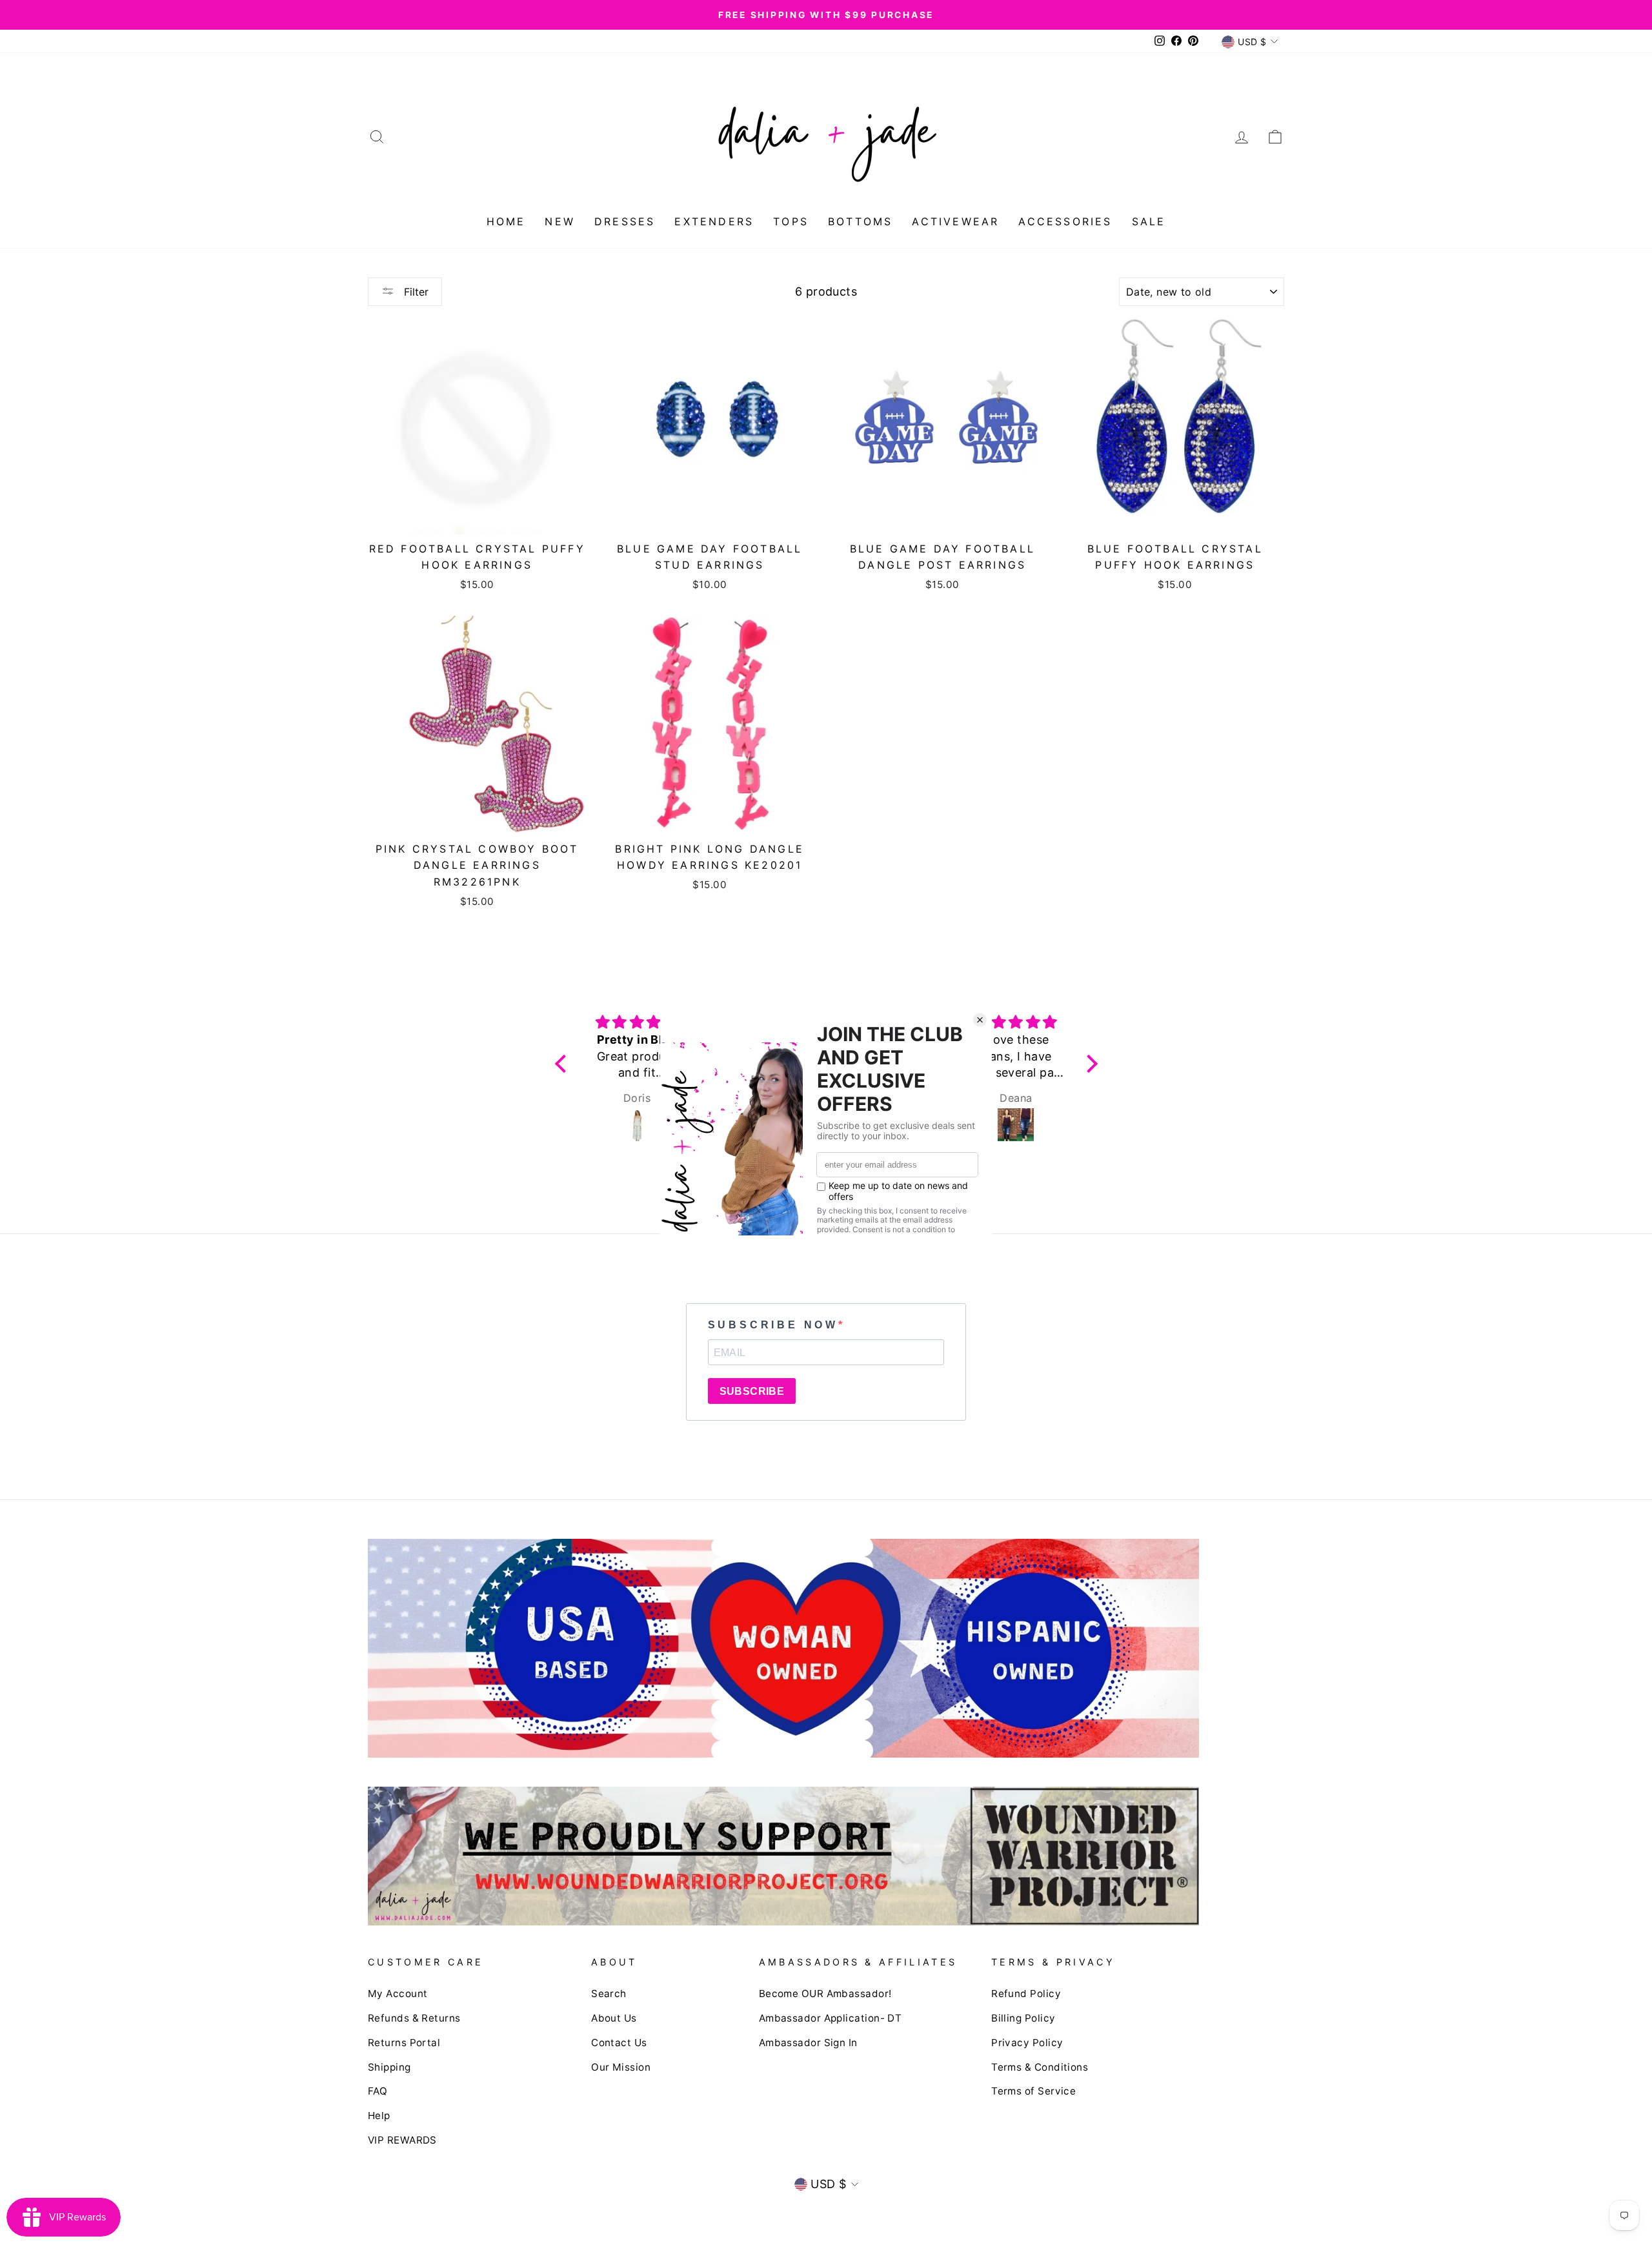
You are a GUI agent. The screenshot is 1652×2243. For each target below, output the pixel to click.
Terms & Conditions (1040, 2067)
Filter (415, 292)
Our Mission (621, 2067)
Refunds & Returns (414, 2018)
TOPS (791, 221)
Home (506, 221)
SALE (1149, 221)
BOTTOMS (860, 221)
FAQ (378, 2091)
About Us (614, 2018)
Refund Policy (1026, 1994)
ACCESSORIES (1065, 221)
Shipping (389, 2067)
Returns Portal (404, 2043)
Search (609, 1994)
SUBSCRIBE (752, 1391)
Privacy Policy (1027, 2043)
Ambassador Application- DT (831, 2018)
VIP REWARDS (402, 2140)
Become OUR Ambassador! (825, 1994)
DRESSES (625, 221)
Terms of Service (1033, 2091)
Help (379, 2116)
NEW (560, 221)
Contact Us (619, 2043)
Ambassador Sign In (808, 2043)
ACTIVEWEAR (955, 221)
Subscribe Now (773, 1325)
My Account (398, 1994)
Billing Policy (1023, 2018)
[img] (637, 1022)
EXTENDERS (714, 221)
